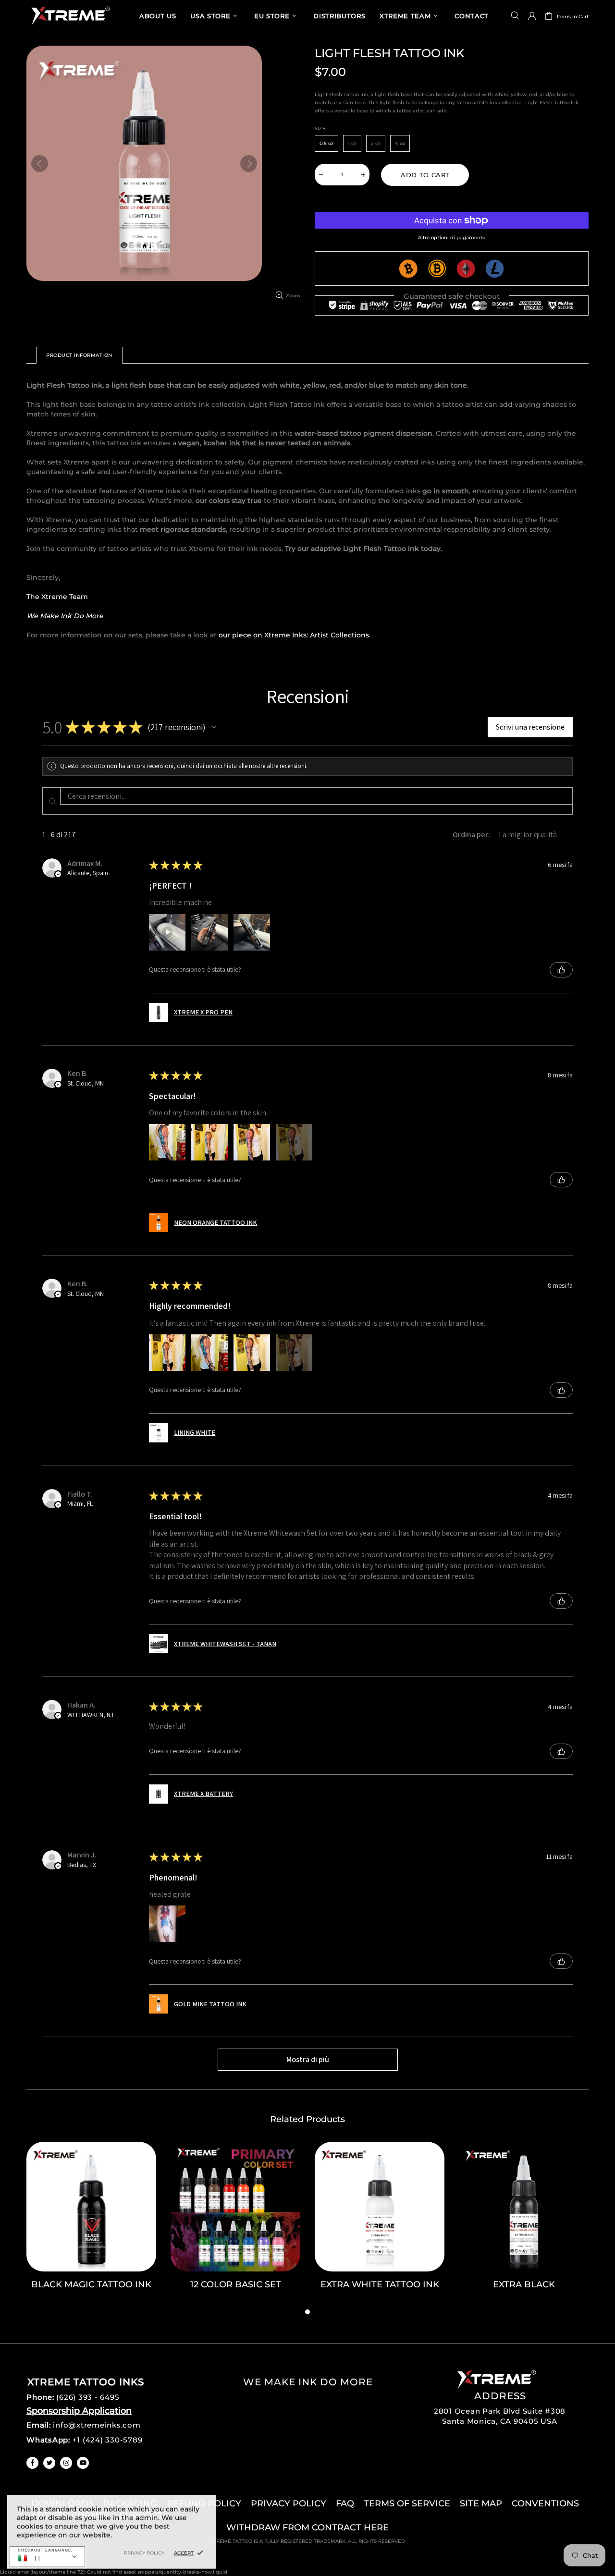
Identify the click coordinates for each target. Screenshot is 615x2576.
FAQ (345, 2503)
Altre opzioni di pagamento (452, 238)
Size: (321, 128)
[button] (214, 727)
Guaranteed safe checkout (452, 296)
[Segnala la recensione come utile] (561, 970)
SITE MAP (481, 2503)
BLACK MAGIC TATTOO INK (91, 2284)
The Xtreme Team (57, 597)
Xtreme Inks (70, 16)
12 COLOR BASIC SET (236, 2284)
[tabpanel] (91, 2224)
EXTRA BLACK (524, 2284)
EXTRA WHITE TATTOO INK (380, 2284)
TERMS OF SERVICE (407, 2503)
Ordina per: (471, 835)
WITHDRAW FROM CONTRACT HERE (307, 2527)
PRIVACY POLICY (289, 2503)
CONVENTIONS (545, 2503)
